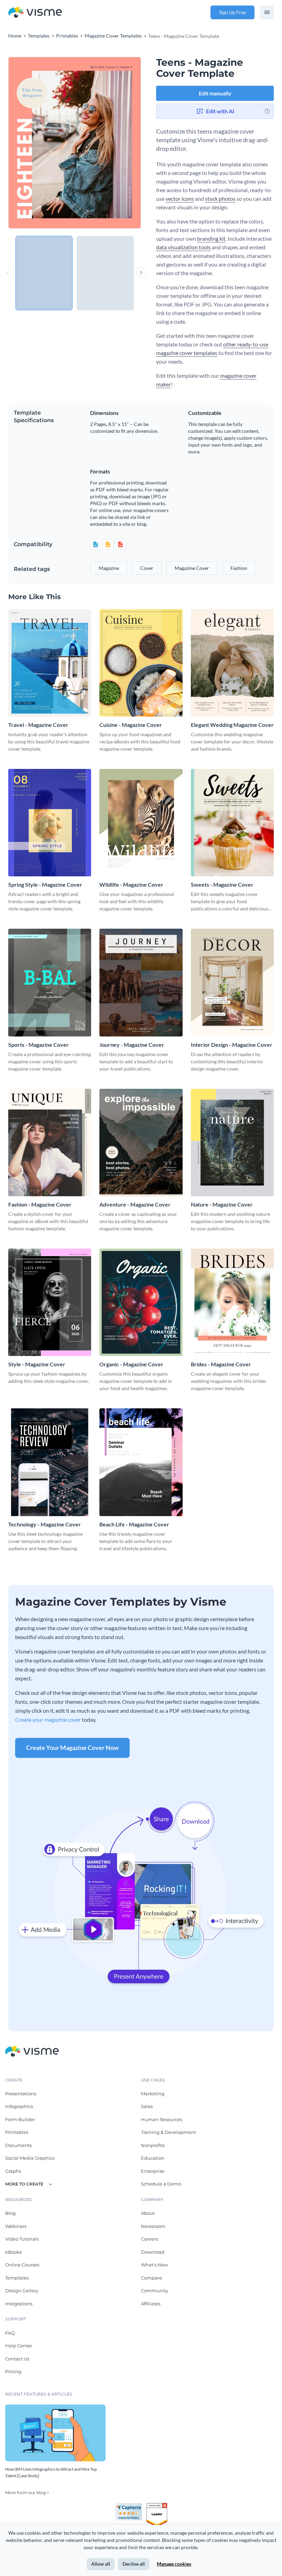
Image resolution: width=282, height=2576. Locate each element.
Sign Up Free (232, 12)
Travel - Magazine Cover (38, 725)
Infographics (19, 2106)
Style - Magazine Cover (37, 1364)
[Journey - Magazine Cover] (141, 982)
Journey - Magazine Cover (132, 1045)
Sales (147, 2106)
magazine (109, 568)
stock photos (220, 199)
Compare (151, 2278)
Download (153, 2252)
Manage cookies (174, 2564)
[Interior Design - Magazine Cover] (232, 982)
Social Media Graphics (30, 2158)
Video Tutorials (22, 2239)
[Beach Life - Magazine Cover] (141, 1462)
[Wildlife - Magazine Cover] (141, 823)
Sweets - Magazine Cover (222, 884)
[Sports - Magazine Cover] (50, 982)
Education (153, 2158)
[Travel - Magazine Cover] (50, 663)
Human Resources (162, 2119)
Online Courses (22, 2265)
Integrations (19, 2304)
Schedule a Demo (161, 2184)
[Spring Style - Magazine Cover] (50, 823)
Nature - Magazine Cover (222, 1204)
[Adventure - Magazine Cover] (141, 1143)
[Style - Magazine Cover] (50, 1302)
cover (147, 568)
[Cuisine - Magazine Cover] (141, 663)
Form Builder (20, 2119)
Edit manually (215, 93)
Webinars (16, 2226)
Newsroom (153, 2226)
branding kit (211, 238)
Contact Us (17, 2359)
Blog (10, 2213)
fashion (239, 568)
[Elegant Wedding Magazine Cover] (232, 663)
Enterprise (153, 2171)
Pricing (13, 2371)
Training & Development (169, 2132)
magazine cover (192, 568)
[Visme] (35, 13)
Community (155, 2291)
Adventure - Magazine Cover (135, 1204)
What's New (154, 2265)
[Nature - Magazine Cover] (232, 1143)
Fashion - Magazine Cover (40, 1204)
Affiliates (151, 2304)
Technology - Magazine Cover (45, 1524)
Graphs (13, 2171)
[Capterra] (131, 2506)
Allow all (101, 2564)
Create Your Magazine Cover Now (72, 1748)
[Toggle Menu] (267, 12)
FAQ (10, 2333)
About (148, 2213)
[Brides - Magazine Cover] (232, 1302)
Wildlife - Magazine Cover (131, 884)
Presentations (21, 2094)
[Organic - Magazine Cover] (141, 1302)
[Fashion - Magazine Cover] (50, 1143)
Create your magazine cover (48, 1719)
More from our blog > (27, 2492)
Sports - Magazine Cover (39, 1045)
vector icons (180, 199)
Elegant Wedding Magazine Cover (232, 725)
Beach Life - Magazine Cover (134, 1524)
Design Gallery (22, 2291)
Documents (18, 2145)
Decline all (134, 2564)
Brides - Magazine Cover (221, 1364)
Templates (17, 2278)
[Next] (108, 143)
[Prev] (41, 143)
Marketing (153, 2094)
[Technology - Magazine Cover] (50, 1462)
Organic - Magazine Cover (131, 1364)
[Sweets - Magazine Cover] (232, 823)
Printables (17, 2132)
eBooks (13, 2252)
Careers (149, 2239)
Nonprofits (153, 2145)
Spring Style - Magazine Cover (45, 884)
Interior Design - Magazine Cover (232, 1045)
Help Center (19, 2346)
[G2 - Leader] (157, 2506)
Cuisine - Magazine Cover (131, 725)
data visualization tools (183, 247)
